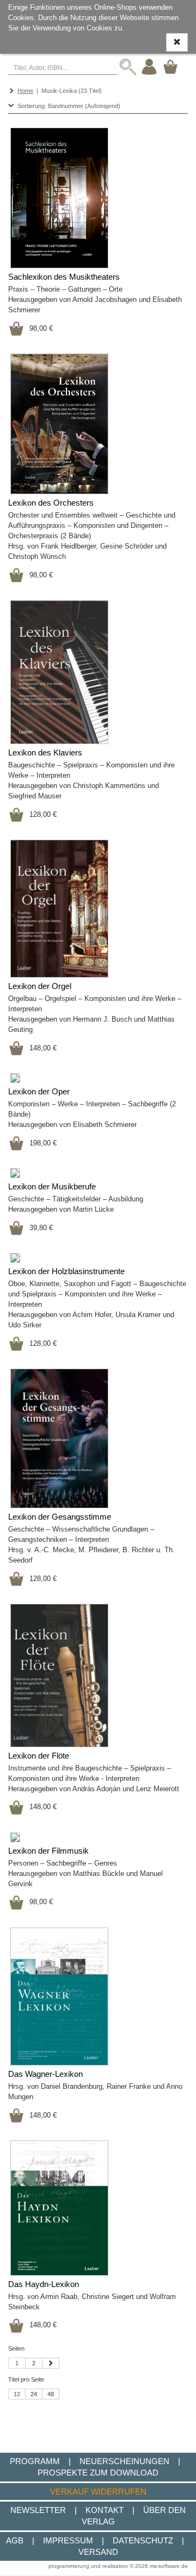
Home (25, 91)
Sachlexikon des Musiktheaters (64, 277)
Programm (35, 2461)
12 (17, 2394)
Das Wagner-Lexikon (45, 2074)
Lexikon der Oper (39, 1092)
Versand (98, 2552)
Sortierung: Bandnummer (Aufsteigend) (67, 106)
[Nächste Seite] (51, 2363)
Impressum (68, 2540)
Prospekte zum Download (98, 2473)
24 (34, 2394)
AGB (15, 2540)
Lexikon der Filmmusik (48, 1851)
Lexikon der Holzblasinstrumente (66, 1271)
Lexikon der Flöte (39, 1756)
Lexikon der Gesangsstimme (60, 1517)
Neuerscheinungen (124, 2461)
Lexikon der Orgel (40, 986)
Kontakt (105, 2510)
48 (51, 2394)
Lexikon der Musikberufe (52, 1187)
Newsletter (38, 2510)
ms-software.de (169, 2566)
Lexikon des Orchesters (51, 503)
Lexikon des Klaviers (45, 753)
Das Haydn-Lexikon (44, 2284)
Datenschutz (143, 2540)
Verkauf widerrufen (98, 2492)
